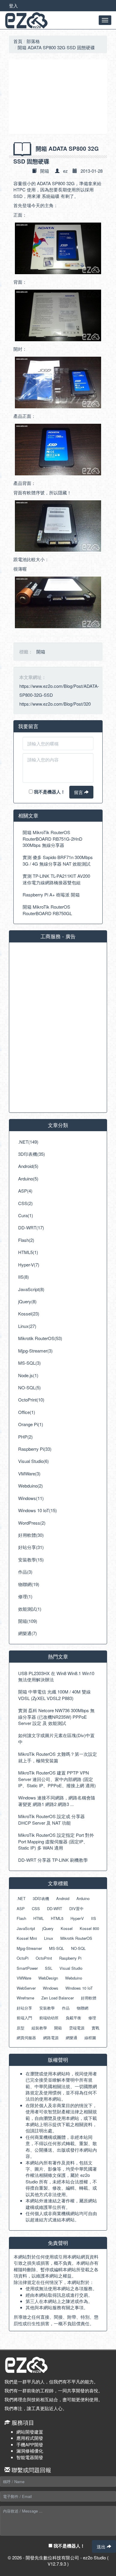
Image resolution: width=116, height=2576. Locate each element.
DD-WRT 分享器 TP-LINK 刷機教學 (53, 1860)
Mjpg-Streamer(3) (35, 1351)
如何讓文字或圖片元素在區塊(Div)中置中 (56, 1738)
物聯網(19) (29, 1584)
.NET (21, 1898)
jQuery (48, 1928)
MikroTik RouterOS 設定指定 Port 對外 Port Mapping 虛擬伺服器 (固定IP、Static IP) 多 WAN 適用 (56, 1841)
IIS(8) (23, 1277)
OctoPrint (44, 1958)
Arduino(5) (28, 1179)
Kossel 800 (89, 1928)
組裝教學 (39, 2028)
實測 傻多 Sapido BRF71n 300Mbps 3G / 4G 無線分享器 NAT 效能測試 (58, 860)
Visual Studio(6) (33, 1461)
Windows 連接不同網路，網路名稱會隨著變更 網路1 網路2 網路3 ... (57, 1801)
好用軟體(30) (31, 1535)
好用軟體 (89, 1998)
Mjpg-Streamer (29, 1948)
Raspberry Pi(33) (35, 1449)
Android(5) (28, 1166)
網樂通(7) (28, 1633)
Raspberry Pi (70, 1958)
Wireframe (25, 1998)
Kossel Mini (27, 1938)
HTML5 (57, 1918)
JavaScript (26, 1928)
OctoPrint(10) (31, 1400)
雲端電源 (77, 2028)
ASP (21, 1908)
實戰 (95, 2028)
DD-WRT (55, 1908)
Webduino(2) (30, 1486)
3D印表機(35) (32, 1154)
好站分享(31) (31, 1547)
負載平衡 (73, 2018)
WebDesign (48, 1978)
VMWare (24, 1978)
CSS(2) (25, 1203)
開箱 (45, 171)
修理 (92, 2018)
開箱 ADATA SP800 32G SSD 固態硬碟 (56, 47)
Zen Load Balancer (58, 1998)
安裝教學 (47, 2008)
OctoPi (23, 1958)
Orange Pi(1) (31, 1424)
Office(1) (27, 1412)
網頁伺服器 (26, 2038)
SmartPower (27, 1968)
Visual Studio (71, 1968)
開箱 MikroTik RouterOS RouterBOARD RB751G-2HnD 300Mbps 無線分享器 (52, 839)
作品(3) (25, 1572)
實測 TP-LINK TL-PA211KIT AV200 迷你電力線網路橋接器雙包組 (56, 879)
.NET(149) (28, 1142)
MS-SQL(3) (29, 1363)
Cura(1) (26, 1215)
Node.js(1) (28, 1375)
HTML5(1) (28, 1252)
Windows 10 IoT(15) (37, 1510)
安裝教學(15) (31, 1560)
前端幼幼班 (49, 2018)
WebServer (26, 1988)
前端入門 (24, 2018)
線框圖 (90, 2038)
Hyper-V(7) (29, 1265)
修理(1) (25, 1596)
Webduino (74, 1978)
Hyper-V (77, 1918)
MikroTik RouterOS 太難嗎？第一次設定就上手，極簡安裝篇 (58, 1757)
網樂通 (72, 2038)
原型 (21, 2028)
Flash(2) (26, 1240)
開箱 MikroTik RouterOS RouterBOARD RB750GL (47, 910)
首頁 (18, 41)
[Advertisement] (58, 97)
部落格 (33, 41)
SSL (49, 1968)
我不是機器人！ (49, 792)
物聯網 (83, 2008)
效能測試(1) (30, 1609)
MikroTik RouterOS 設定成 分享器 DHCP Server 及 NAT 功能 (51, 1819)
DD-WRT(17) (31, 1227)
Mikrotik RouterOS (76, 1938)
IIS (94, 1918)
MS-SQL (57, 1948)
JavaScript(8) (31, 1289)
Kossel (67, 1928)
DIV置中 (76, 1908)
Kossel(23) (29, 1314)
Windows (51, 1988)
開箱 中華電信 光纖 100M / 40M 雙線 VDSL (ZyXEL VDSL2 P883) (54, 1695)
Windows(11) (31, 1498)
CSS (36, 1908)
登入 (13, 5)
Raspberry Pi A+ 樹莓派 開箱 (51, 895)
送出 (102, 2546)
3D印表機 (41, 1898)
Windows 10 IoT (79, 1988)
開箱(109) (28, 1621)
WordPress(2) (32, 1523)
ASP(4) (25, 1191)
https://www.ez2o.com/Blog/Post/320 (55, 704)
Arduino (83, 1898)
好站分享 (24, 2008)
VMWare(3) (29, 1473)
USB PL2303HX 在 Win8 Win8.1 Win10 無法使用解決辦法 (56, 1676)
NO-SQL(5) (29, 1387)
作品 (66, 2008)
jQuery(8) (27, 1301)
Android (63, 1898)
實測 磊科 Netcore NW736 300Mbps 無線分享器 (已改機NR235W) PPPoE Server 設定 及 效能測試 (56, 1717)
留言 (79, 792)
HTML (39, 1918)
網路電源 (51, 2038)
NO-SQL (78, 1948)
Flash (21, 1918)
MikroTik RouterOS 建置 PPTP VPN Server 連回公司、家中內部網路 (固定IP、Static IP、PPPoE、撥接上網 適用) (57, 1779)
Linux (49, 1938)
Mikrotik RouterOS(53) (40, 1338)
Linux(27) (27, 1326)
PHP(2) (25, 1437)
